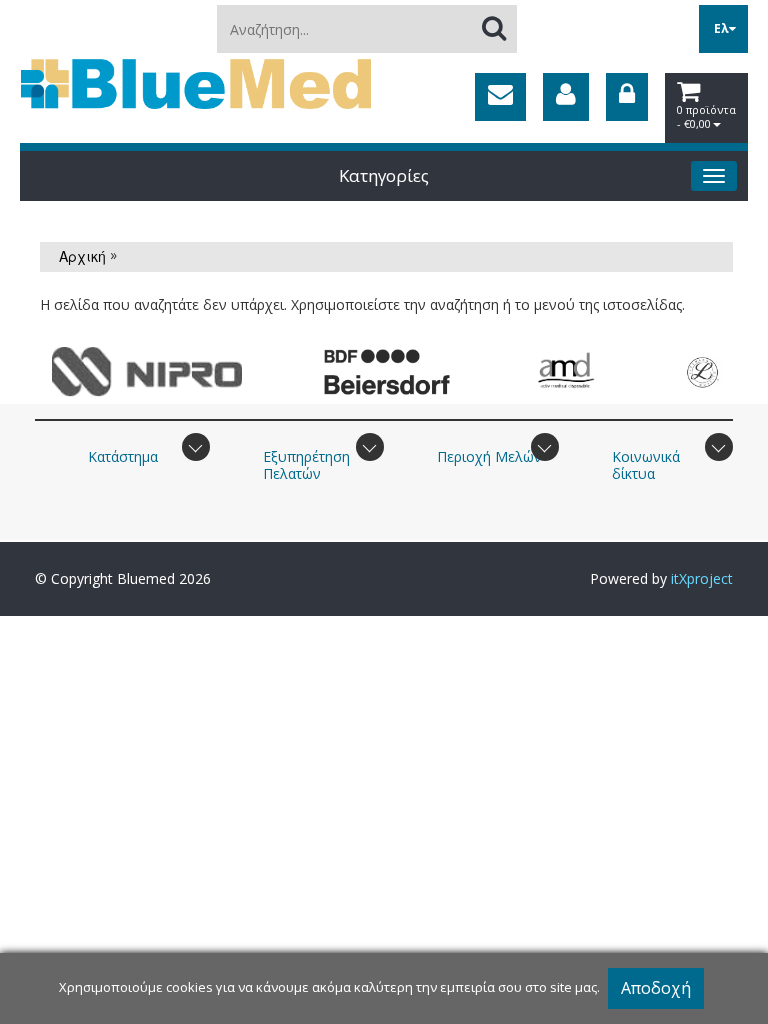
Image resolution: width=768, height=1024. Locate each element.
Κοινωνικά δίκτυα (646, 465)
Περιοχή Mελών (489, 456)
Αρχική (82, 256)
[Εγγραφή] (566, 97)
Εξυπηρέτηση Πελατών (306, 465)
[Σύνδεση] (627, 97)
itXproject (702, 578)
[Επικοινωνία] (500, 97)
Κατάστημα (123, 456)
